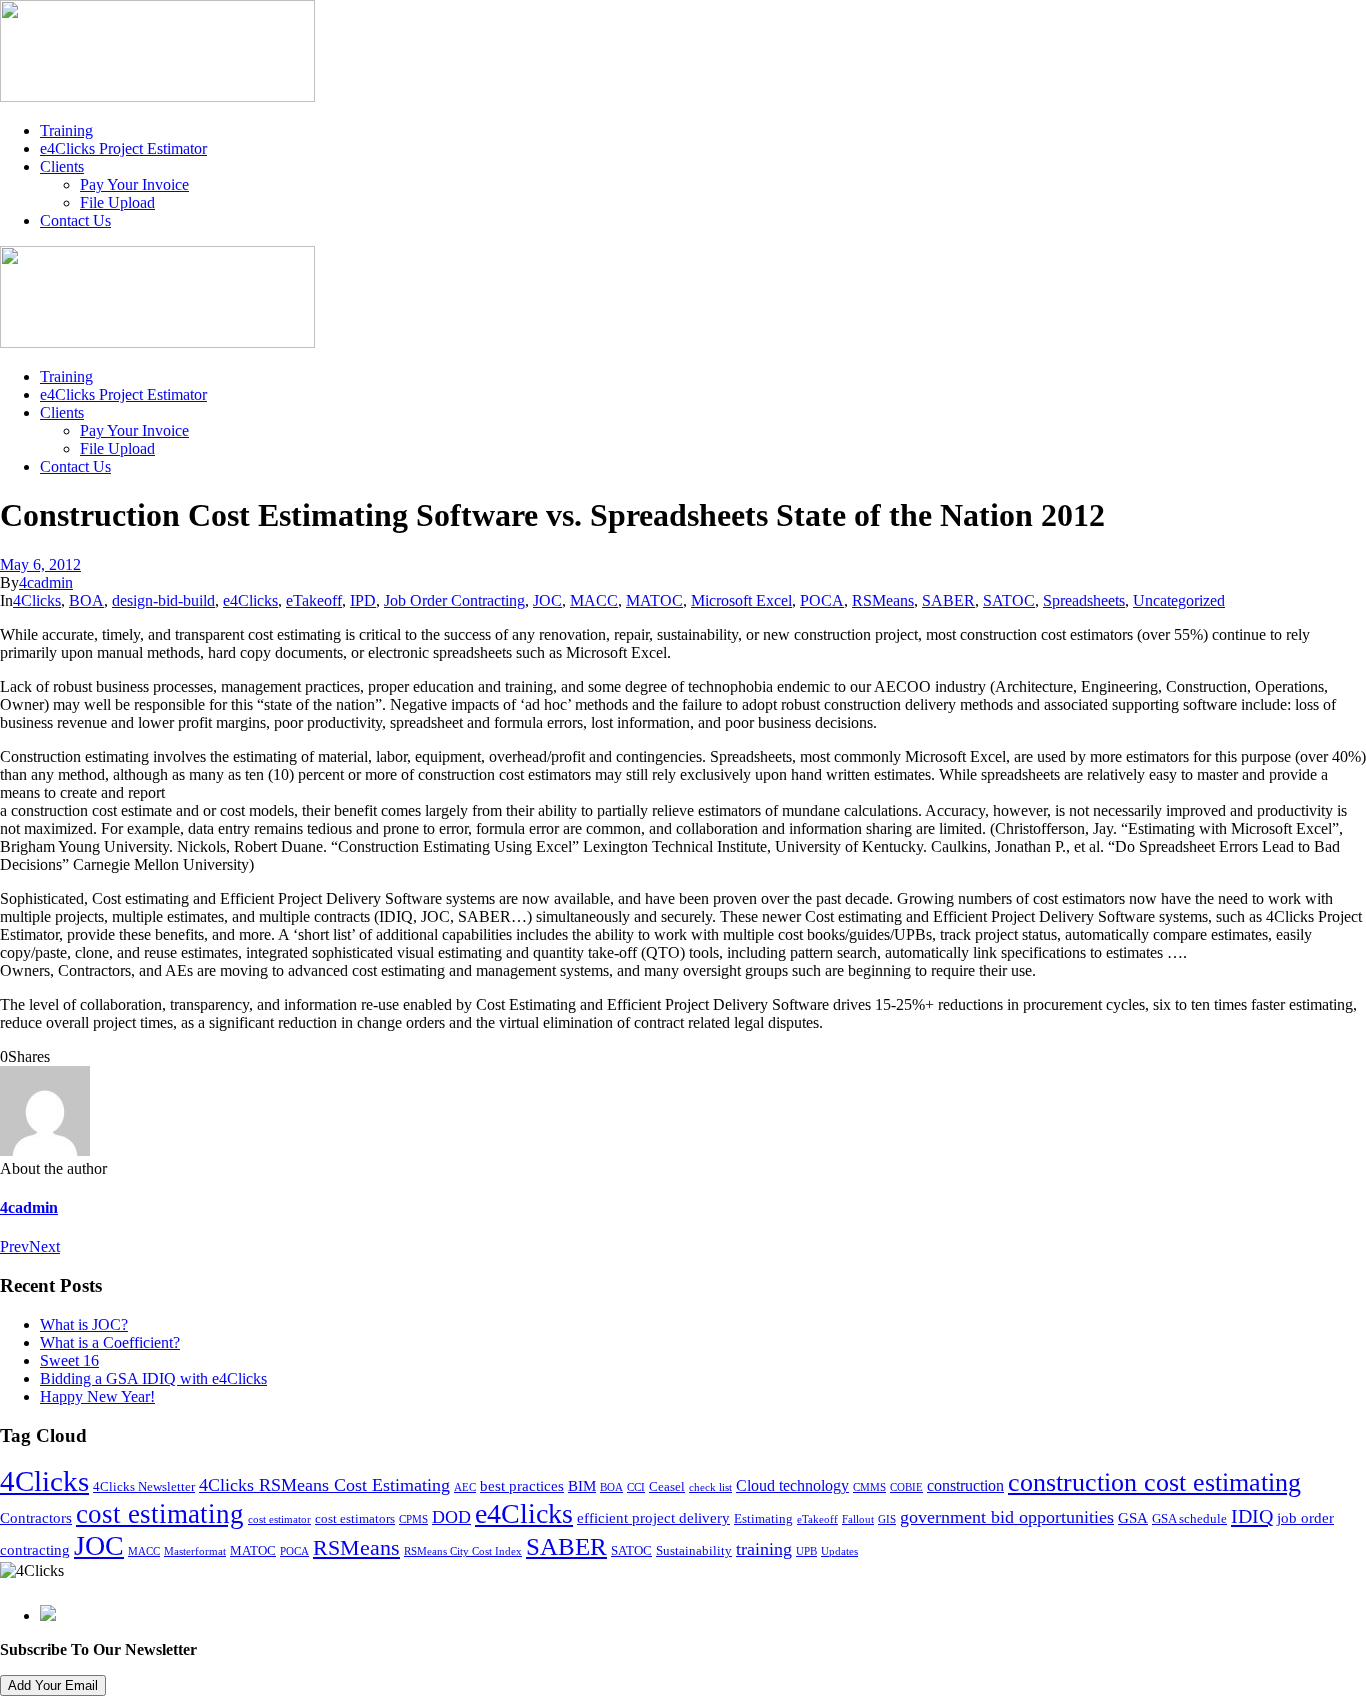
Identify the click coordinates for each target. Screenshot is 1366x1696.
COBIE (906, 1487)
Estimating (763, 1519)
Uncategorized (1179, 600)
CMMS (869, 1487)
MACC (594, 600)
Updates (839, 1551)
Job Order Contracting (454, 600)
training (764, 1549)
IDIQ (1252, 1516)
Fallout (858, 1519)
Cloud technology (792, 1486)
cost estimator (279, 1519)
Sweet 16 (69, 1360)
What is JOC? (84, 1324)
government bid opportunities (1007, 1517)
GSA (1133, 1518)
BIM (582, 1486)
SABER (948, 600)
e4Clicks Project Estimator (123, 148)
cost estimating (160, 1514)
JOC (547, 600)
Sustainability (694, 1551)
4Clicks (37, 600)
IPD (363, 600)
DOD (451, 1517)
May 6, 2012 (40, 564)
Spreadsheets (1084, 600)
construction (965, 1486)
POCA (822, 600)
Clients (62, 166)
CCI (636, 1487)
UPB (806, 1551)
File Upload (117, 202)
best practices (522, 1486)
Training (66, 130)
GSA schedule (1189, 1519)
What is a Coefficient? (110, 1342)
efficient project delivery (653, 1518)
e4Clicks (250, 600)
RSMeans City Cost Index (463, 1551)
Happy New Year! (97, 1396)
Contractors (36, 1518)
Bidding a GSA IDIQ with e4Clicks (153, 1378)
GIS (887, 1519)
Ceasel (667, 1487)
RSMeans (883, 600)
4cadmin (46, 582)
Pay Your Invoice (134, 184)
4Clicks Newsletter (144, 1487)
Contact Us (75, 220)
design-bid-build (163, 600)
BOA (86, 600)
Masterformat (195, 1551)
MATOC (654, 600)
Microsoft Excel (741, 600)
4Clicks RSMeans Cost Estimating (324, 1485)
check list (710, 1487)
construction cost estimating (1154, 1482)
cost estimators (355, 1519)
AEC (465, 1487)
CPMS (413, 1519)
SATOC (1009, 600)
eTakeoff (314, 600)
